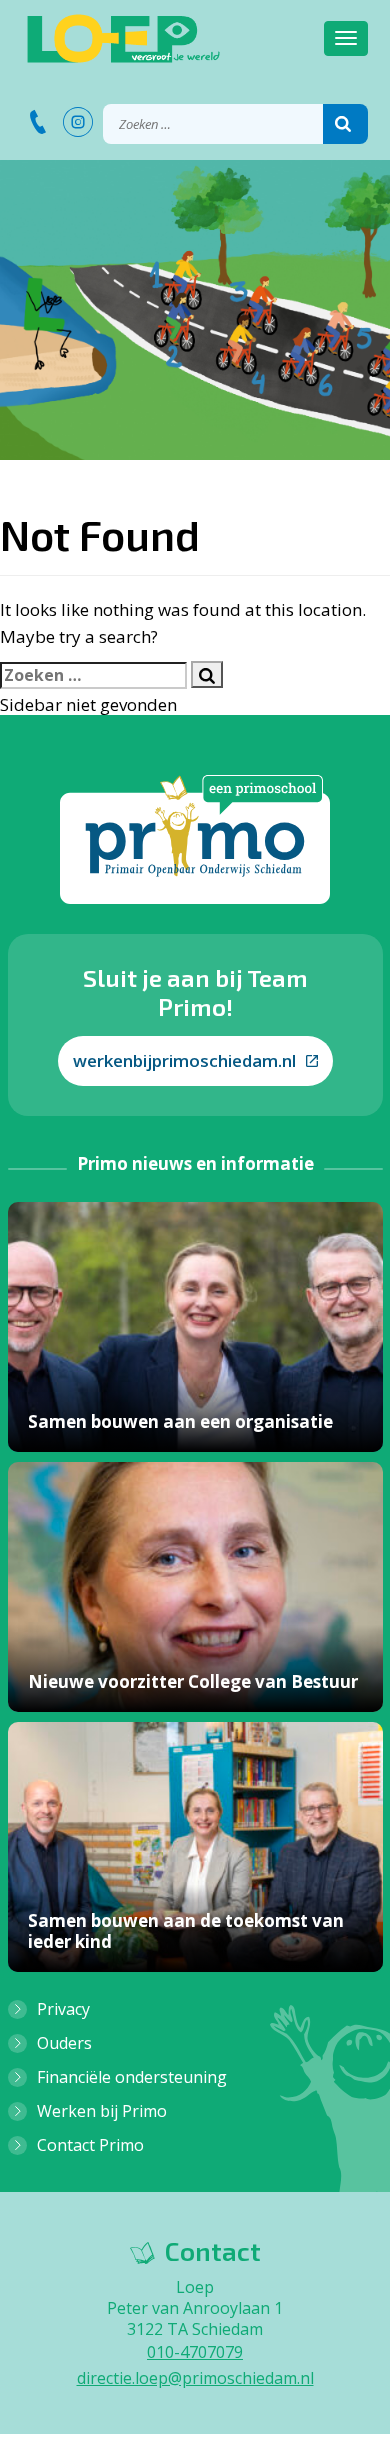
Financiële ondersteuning (132, 2077)
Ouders (64, 2043)
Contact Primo (90, 2145)
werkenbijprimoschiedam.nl (184, 1060)
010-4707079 (195, 2352)
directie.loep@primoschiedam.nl (195, 2378)
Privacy (63, 2009)
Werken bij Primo (102, 2111)
